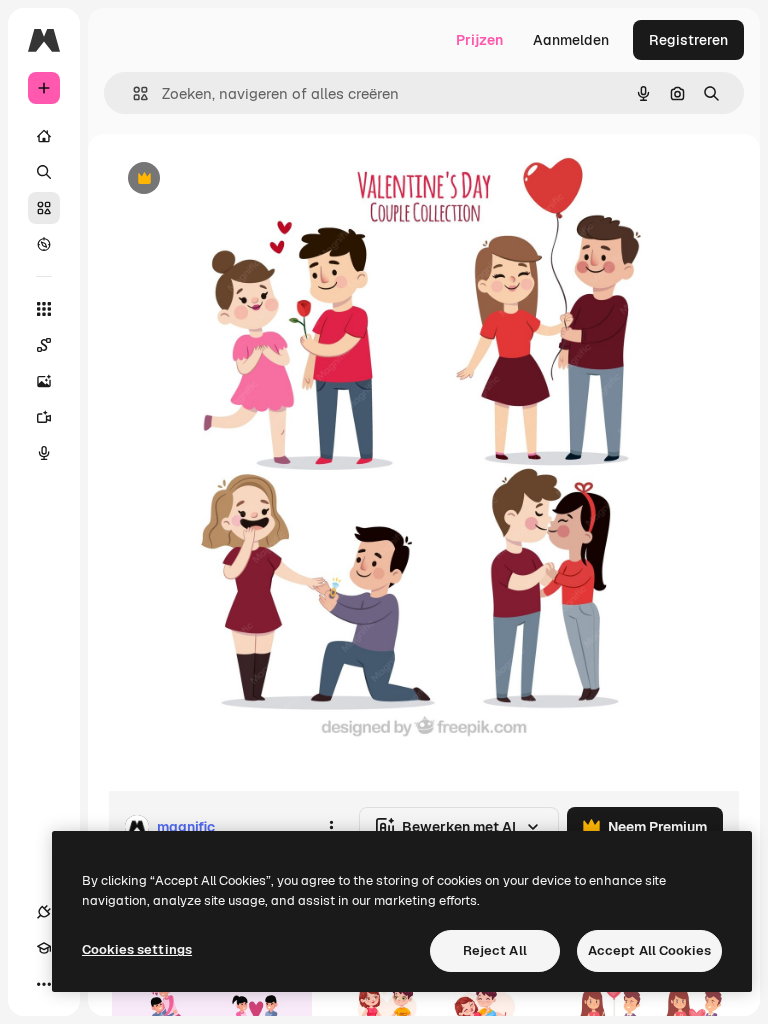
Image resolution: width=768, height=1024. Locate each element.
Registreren (688, 40)
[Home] (44, 136)
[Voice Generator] (44, 453)
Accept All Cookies (649, 950)
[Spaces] (44, 345)
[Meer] (44, 984)
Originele (239, 179)
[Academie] (44, 948)
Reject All (495, 950)
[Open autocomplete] (132, 93)
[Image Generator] (44, 381)
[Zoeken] (44, 172)
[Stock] (44, 208)
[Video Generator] (44, 417)
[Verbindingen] (44, 912)
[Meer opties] (331, 827)
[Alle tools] (44, 309)
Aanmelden (571, 40)
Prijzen (479, 40)
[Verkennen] (44, 244)
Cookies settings (137, 949)
